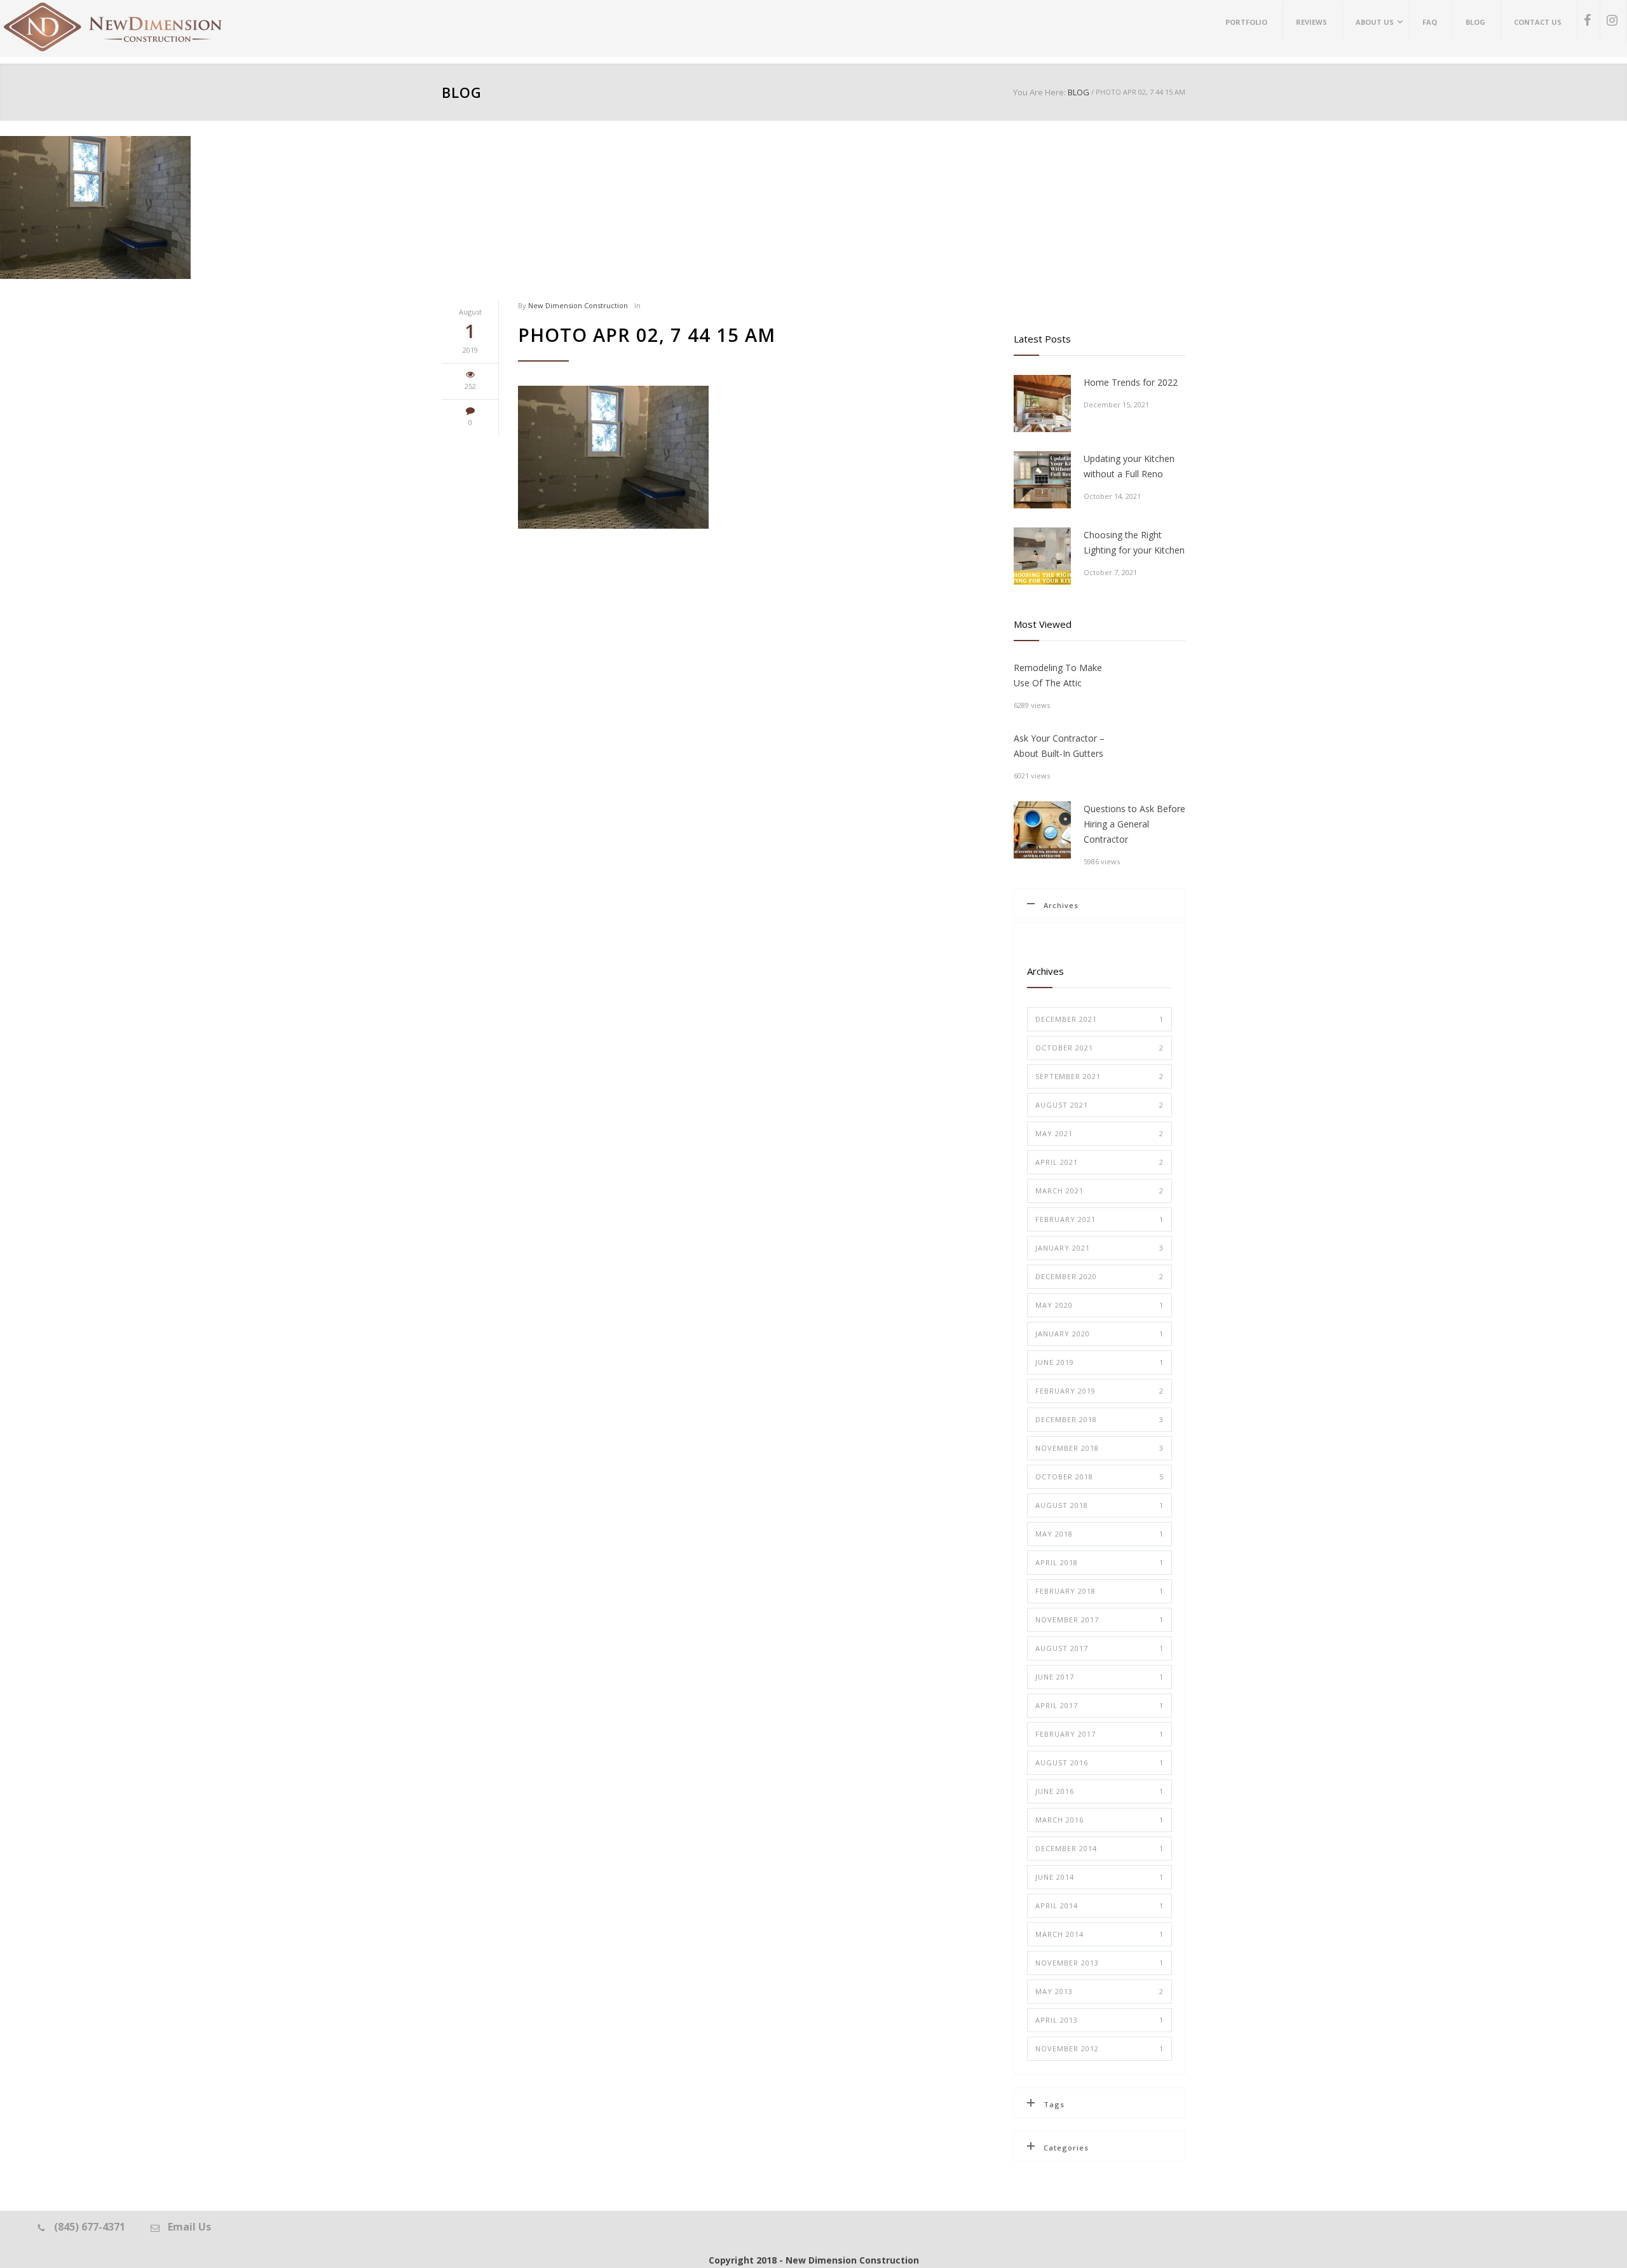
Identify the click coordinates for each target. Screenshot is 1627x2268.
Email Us (189, 2227)
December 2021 (1099, 1019)
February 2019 (1099, 1391)
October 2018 (1099, 1477)
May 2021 (1099, 1133)
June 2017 (1099, 1677)
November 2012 (1099, 2048)
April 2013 (1099, 2020)
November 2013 (1099, 1963)
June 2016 (1099, 1791)
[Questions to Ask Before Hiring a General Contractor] (1042, 830)
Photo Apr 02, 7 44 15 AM (647, 335)
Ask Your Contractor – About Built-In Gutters (1059, 746)
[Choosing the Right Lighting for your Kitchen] (1042, 556)
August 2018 (1099, 1505)
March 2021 (1099, 1191)
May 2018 (1099, 1534)
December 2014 (1099, 1848)
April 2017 (1099, 1705)
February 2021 (1099, 1219)
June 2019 (1099, 1362)
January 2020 (1099, 1334)
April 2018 (1099, 1562)
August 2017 (1099, 1648)
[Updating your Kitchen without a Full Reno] (1042, 480)
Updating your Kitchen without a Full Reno (1129, 466)
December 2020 (1099, 1276)
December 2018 (1099, 1419)
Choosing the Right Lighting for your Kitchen (1134, 542)
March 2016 (1099, 1820)
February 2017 (1099, 1734)
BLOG (462, 92)
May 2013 (1099, 1991)
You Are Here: (1039, 92)
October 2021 (1099, 1048)
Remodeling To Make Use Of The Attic (1058, 675)
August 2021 (1099, 1105)
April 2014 (1099, 1905)
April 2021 (1099, 1162)
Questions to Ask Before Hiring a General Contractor (1134, 824)
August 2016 (1099, 1762)
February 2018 (1099, 1591)
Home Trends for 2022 (1131, 382)
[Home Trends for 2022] (1042, 404)
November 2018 (1099, 1448)
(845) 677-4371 (90, 2227)
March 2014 (1099, 1934)
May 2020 (1099, 1305)
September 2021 (1099, 1076)
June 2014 (1099, 1877)
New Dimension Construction (578, 305)
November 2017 (1099, 1620)
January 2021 (1099, 1248)
